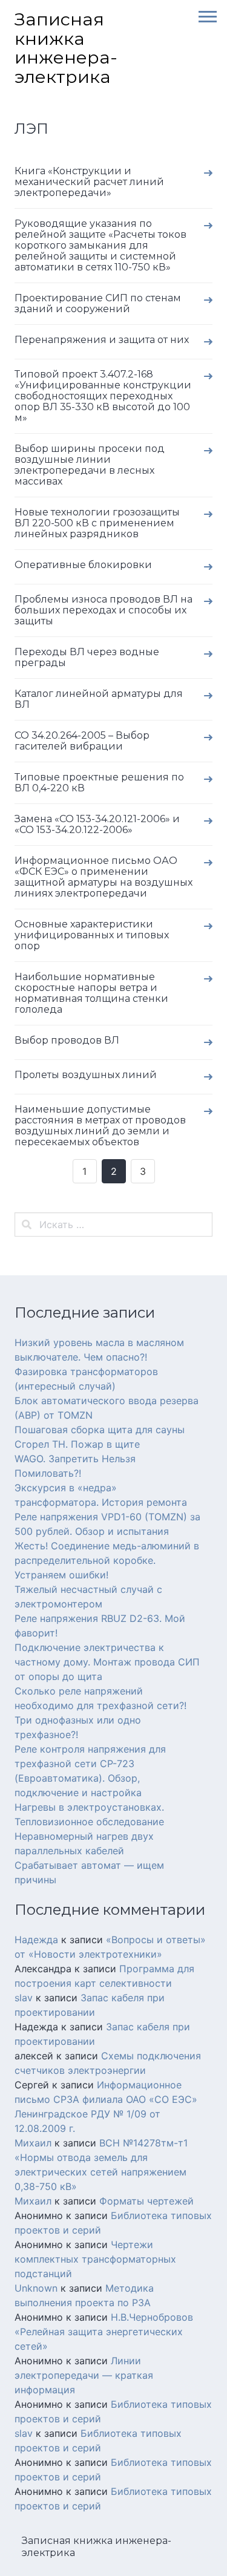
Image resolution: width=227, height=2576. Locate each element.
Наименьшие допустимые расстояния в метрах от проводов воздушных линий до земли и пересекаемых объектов (100, 1126)
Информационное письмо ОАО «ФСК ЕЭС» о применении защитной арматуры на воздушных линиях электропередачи (104, 877)
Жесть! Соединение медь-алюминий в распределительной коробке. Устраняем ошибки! (107, 1560)
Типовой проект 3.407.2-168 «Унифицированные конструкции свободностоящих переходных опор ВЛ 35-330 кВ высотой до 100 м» (103, 396)
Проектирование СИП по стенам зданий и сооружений (98, 303)
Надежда (36, 1940)
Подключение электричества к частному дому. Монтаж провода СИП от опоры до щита (107, 1662)
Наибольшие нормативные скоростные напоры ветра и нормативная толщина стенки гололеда (91, 993)
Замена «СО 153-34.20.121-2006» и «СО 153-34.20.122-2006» (97, 824)
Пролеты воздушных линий (86, 1075)
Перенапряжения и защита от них (102, 340)
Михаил (33, 2143)
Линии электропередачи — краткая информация (84, 2375)
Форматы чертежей (146, 2201)
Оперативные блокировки (83, 565)
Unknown (36, 2288)
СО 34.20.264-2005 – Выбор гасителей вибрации (82, 741)
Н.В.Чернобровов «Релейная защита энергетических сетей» (104, 2332)
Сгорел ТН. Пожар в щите (77, 1444)
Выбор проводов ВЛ (67, 1040)
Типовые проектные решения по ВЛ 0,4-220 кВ (99, 783)
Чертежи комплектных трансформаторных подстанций (95, 2259)
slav (24, 1998)
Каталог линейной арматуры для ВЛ (99, 699)
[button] (203, 16)
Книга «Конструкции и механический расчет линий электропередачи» (89, 182)
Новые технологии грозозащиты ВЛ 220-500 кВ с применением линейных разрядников (97, 523)
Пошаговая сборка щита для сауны (100, 1430)
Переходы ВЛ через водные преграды (87, 657)
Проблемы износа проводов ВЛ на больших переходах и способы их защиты (104, 610)
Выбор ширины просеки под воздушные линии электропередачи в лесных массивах (90, 465)
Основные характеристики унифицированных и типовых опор (92, 935)
